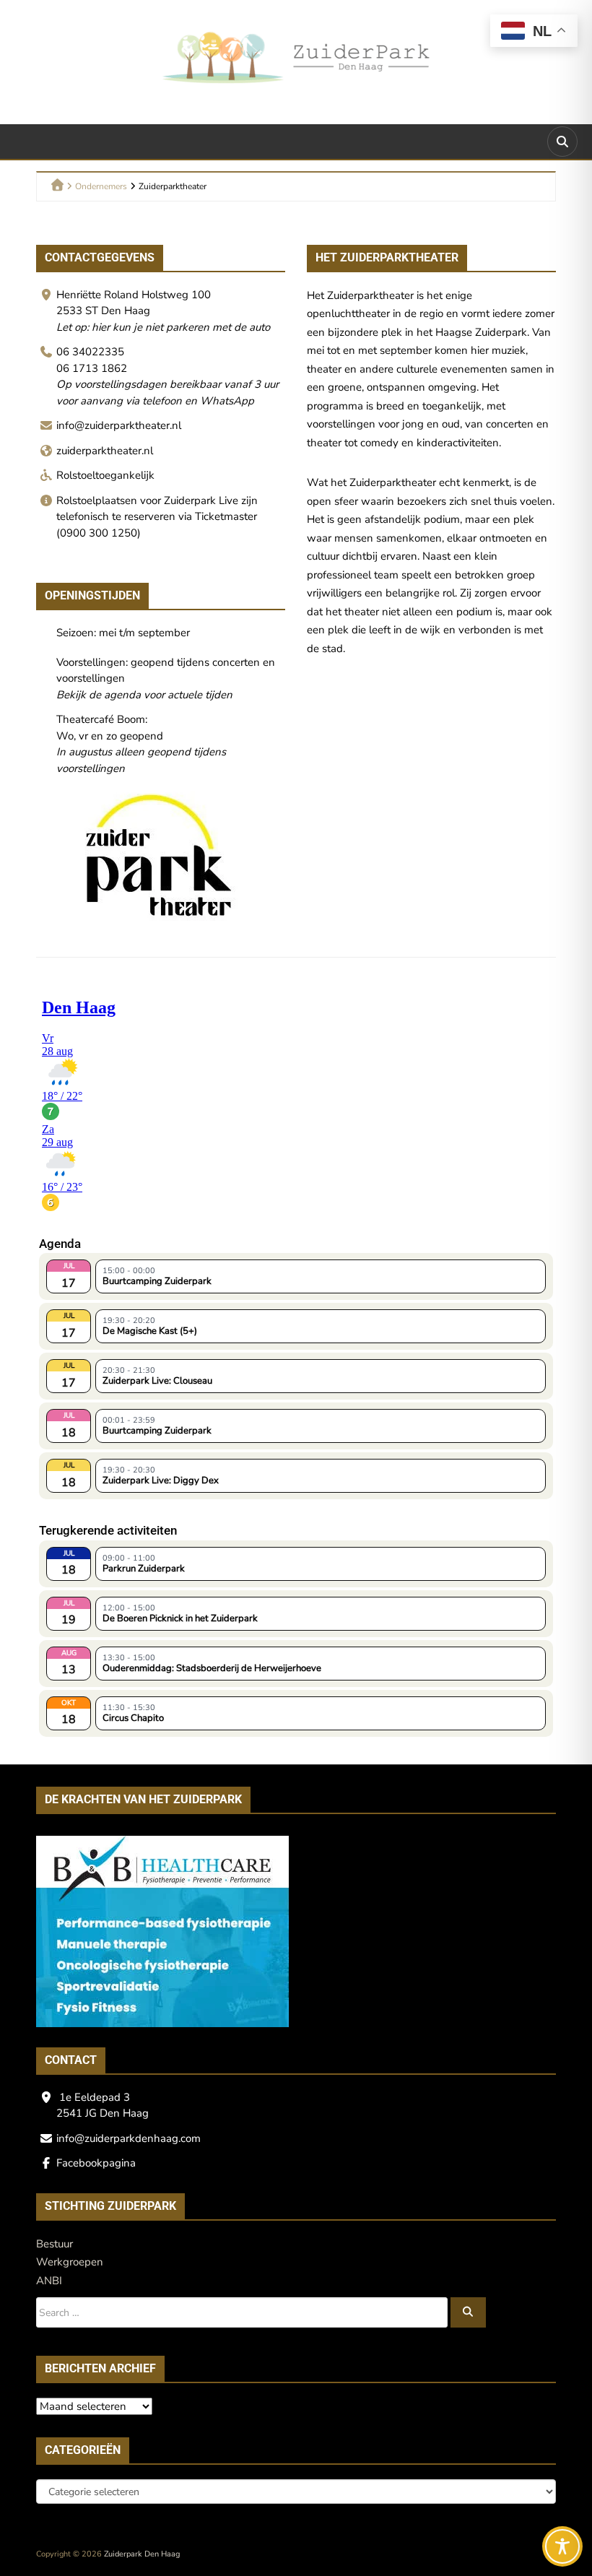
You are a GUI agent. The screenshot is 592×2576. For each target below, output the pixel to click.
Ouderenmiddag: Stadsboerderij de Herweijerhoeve (212, 1668)
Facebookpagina (96, 2163)
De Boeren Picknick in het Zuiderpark (180, 1618)
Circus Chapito (133, 1718)
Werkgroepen (70, 2262)
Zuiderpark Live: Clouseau (157, 1381)
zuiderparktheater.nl (105, 451)
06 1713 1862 (92, 368)
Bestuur (55, 2244)
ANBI (49, 2281)
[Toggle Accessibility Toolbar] (562, 2546)
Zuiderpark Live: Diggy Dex (161, 1480)
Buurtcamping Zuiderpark (157, 1281)
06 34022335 (90, 352)
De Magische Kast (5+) (150, 1331)
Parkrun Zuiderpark (144, 1569)
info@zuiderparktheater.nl (119, 425)
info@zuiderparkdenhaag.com (129, 2138)
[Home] (57, 185)
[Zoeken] (469, 2312)
